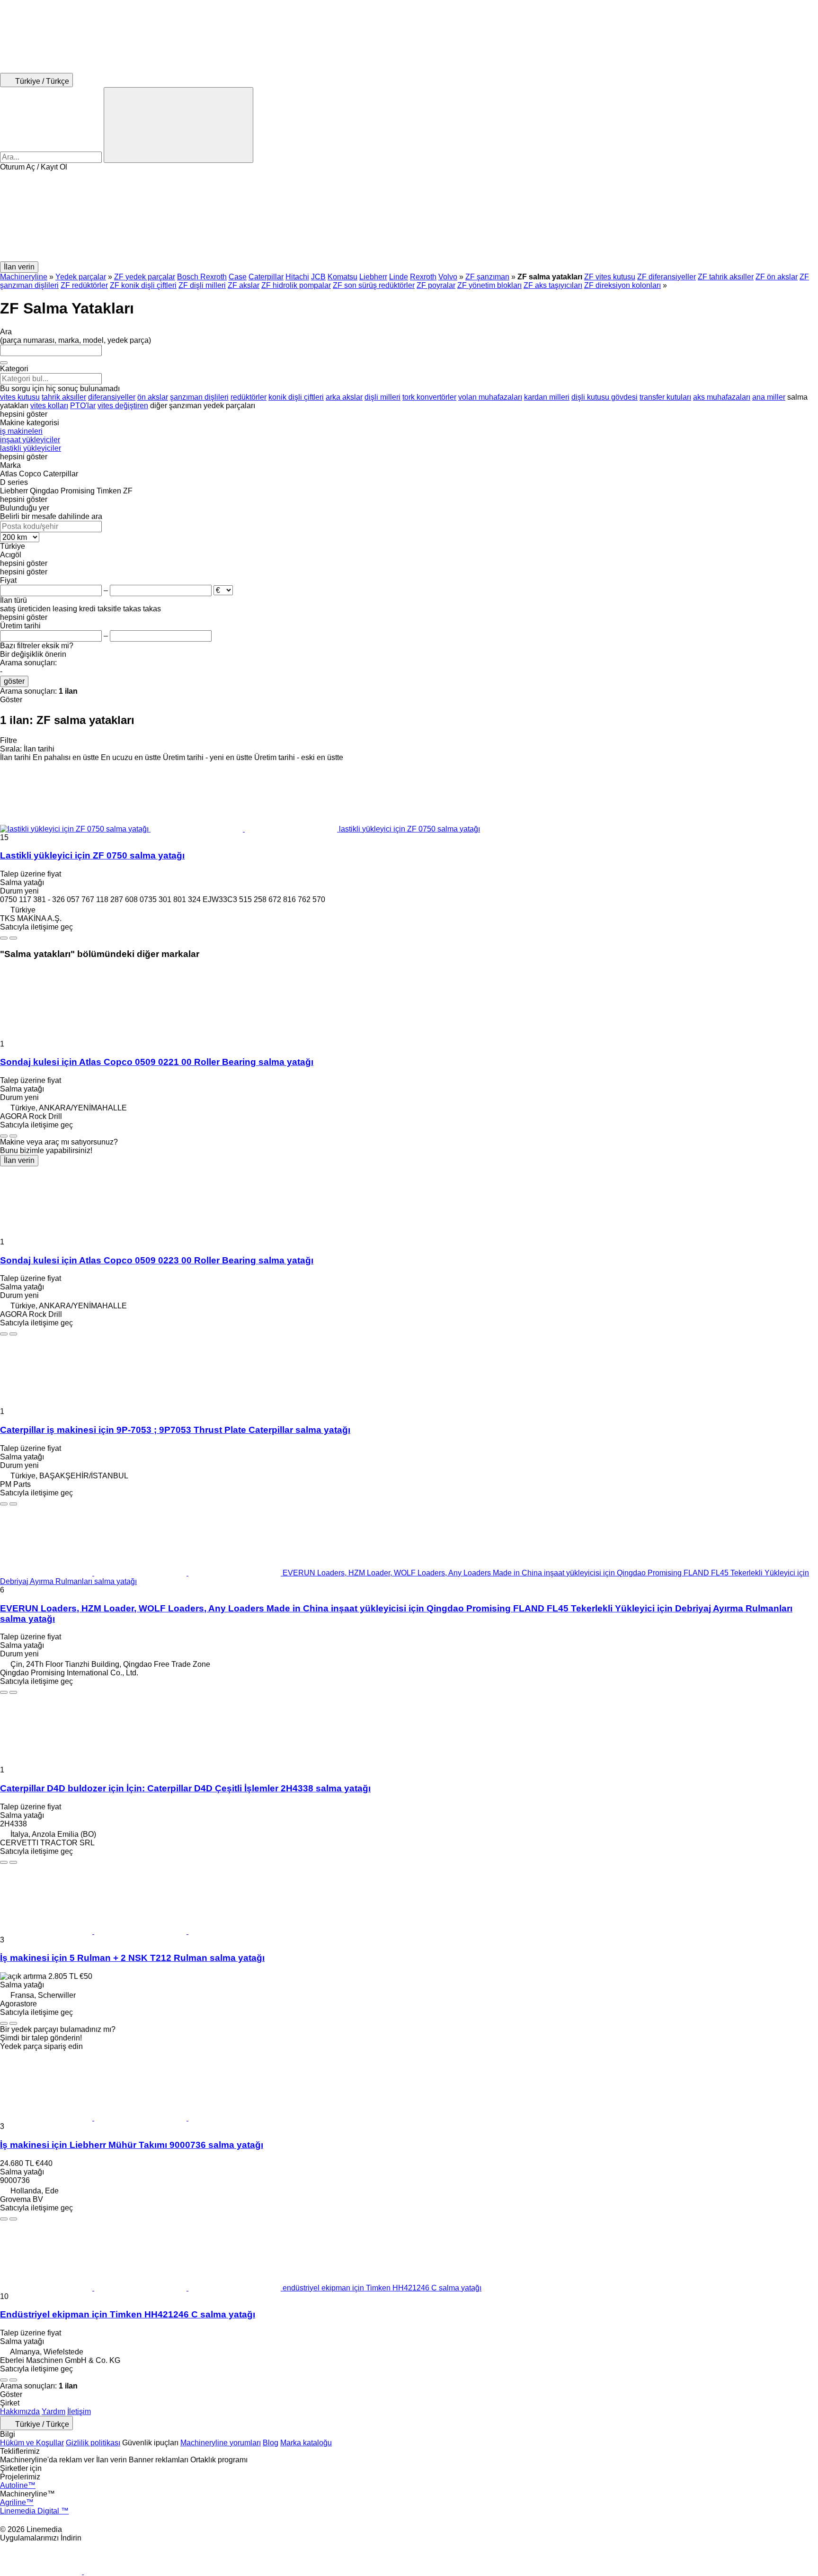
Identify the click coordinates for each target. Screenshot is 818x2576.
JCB (318, 277)
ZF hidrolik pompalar (296, 285)
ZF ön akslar (777, 277)
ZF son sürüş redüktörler (374, 285)
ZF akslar (244, 285)
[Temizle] (4, 363)
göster (14, 681)
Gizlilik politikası (93, 2443)
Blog (271, 2443)
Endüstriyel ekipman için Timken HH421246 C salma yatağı (128, 2314)
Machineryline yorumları (221, 2443)
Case (238, 277)
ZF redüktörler (84, 285)
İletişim (79, 2411)
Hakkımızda (20, 2411)
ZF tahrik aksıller (726, 277)
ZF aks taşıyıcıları (553, 285)
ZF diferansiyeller (667, 277)
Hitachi (297, 277)
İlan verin (19, 1160)
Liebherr (373, 277)
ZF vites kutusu (610, 277)
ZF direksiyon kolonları (622, 285)
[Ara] (178, 125)
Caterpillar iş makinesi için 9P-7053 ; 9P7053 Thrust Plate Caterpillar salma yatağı (175, 1430)
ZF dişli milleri (202, 285)
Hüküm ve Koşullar (32, 2443)
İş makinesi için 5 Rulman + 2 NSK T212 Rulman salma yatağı (132, 1958)
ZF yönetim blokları (489, 285)
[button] (409, 216)
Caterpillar (266, 277)
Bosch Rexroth (202, 277)
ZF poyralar (436, 285)
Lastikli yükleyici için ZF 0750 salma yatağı (92, 855)
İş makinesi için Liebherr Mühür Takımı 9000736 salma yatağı (132, 2145)
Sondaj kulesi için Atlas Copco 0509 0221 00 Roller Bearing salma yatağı (157, 1062)
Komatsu (342, 277)
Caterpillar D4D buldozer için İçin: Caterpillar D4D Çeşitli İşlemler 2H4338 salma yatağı (185, 1788)
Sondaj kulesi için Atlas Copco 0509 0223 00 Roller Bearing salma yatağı (157, 1260)
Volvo (448, 277)
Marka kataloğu (306, 2443)
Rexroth (423, 277)
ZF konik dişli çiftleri (143, 285)
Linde (399, 277)
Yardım (53, 2411)
